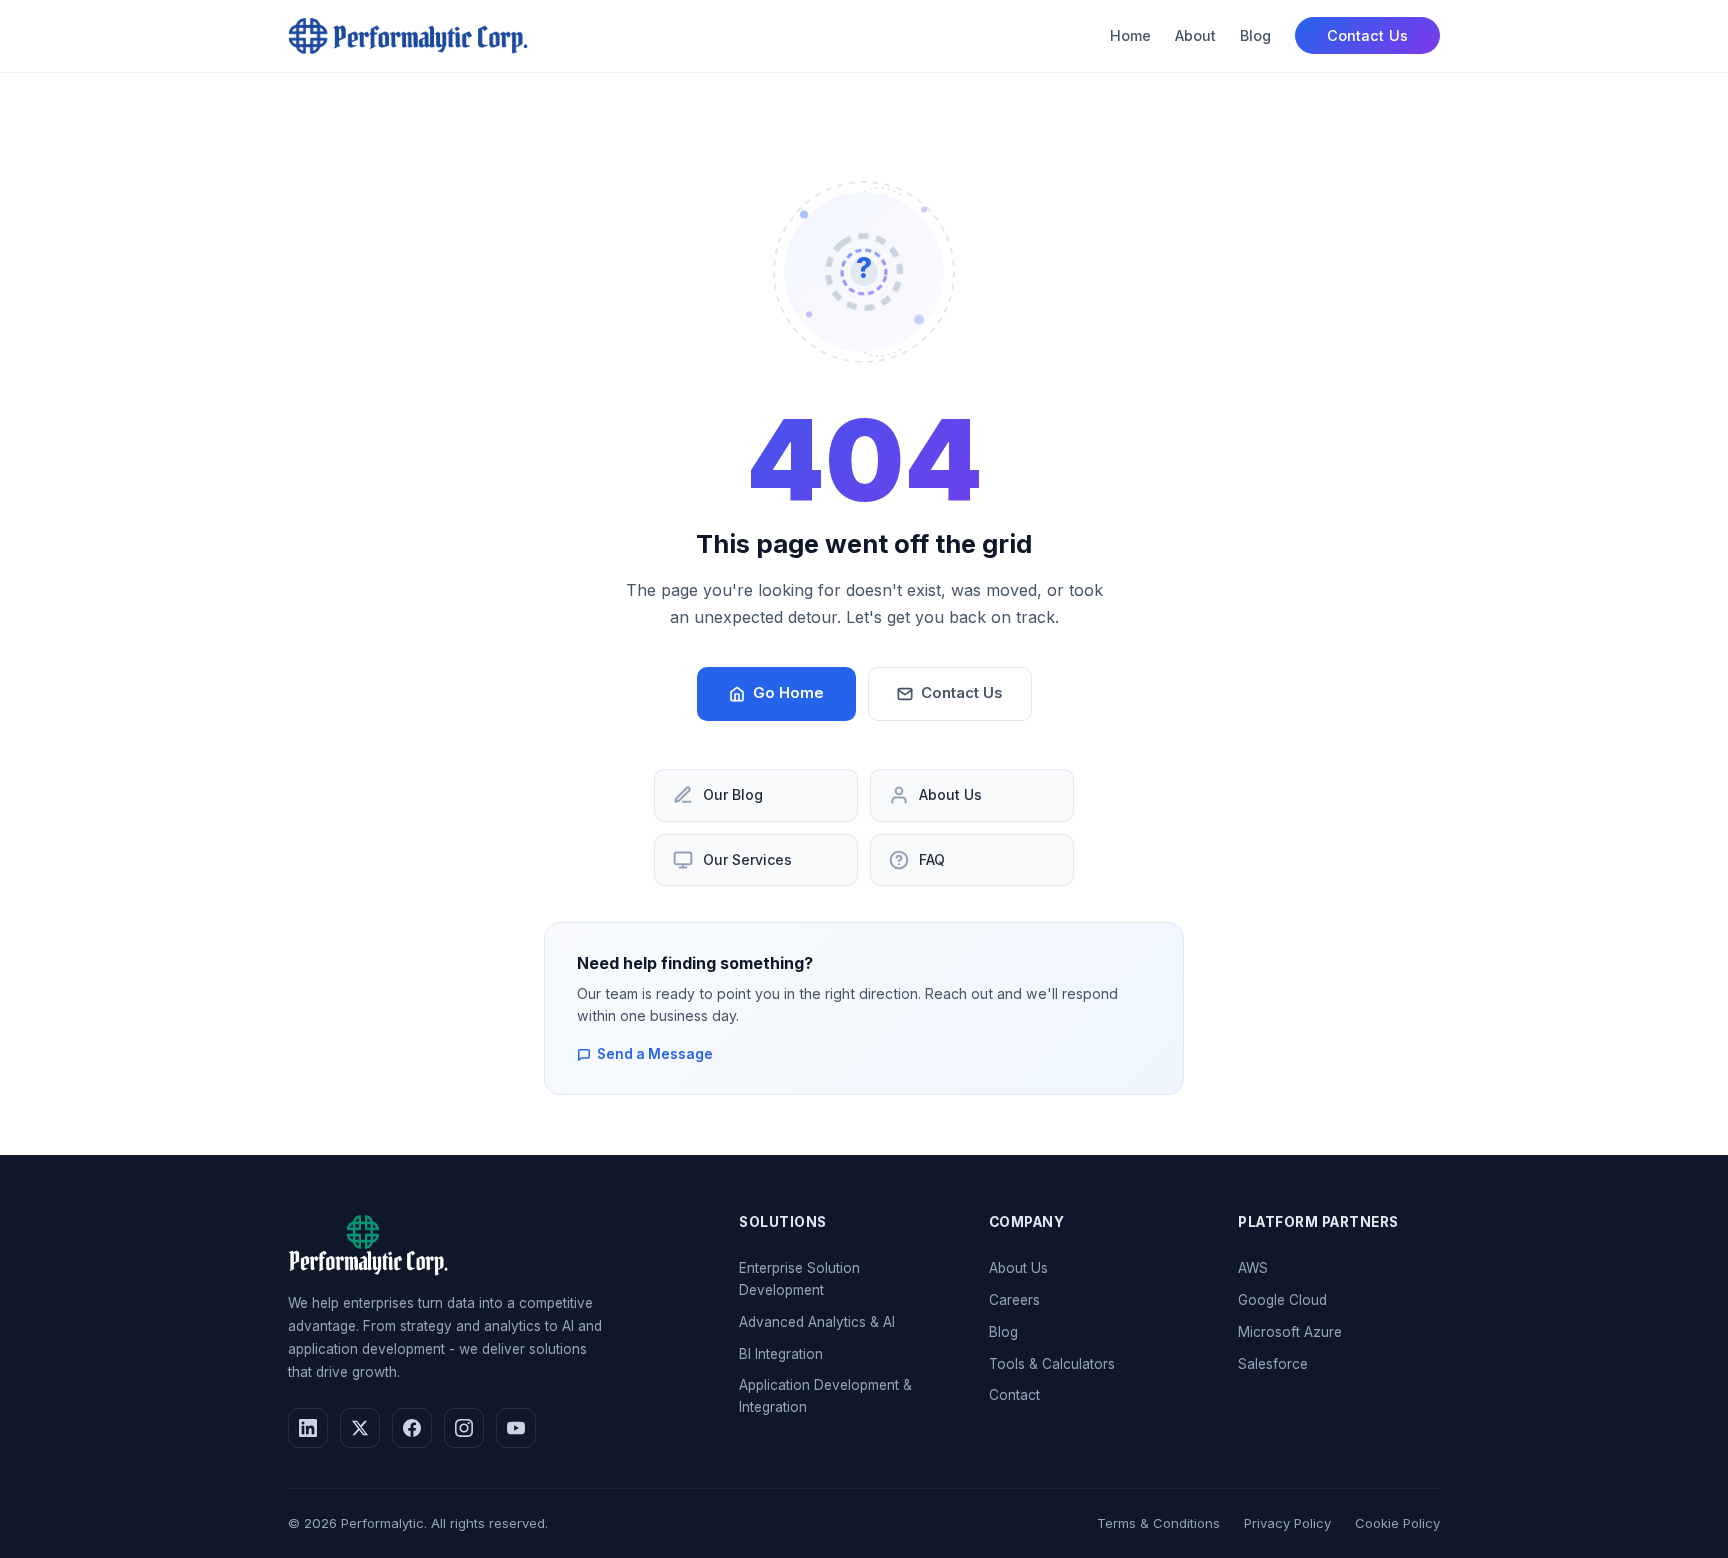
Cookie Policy (1397, 1523)
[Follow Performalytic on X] (360, 1428)
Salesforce (1273, 1364)
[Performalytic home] (408, 36)
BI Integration (781, 1354)
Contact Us (1367, 35)
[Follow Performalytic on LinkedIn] (308, 1428)
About (1195, 35)
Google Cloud (1282, 1300)
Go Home (788, 693)
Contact (1014, 1395)
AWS (1253, 1268)
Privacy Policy (1287, 1523)
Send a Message (655, 1054)
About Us (950, 794)
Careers (1014, 1300)
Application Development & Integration (825, 1396)
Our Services (747, 859)
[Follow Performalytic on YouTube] (516, 1428)
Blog (1255, 35)
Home (1130, 35)
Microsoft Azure (1290, 1332)
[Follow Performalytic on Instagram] (464, 1428)
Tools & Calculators (1052, 1364)
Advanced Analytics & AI (817, 1322)
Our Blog (733, 794)
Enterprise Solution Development (799, 1279)
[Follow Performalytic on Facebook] (412, 1428)
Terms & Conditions (1158, 1523)
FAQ (932, 859)
